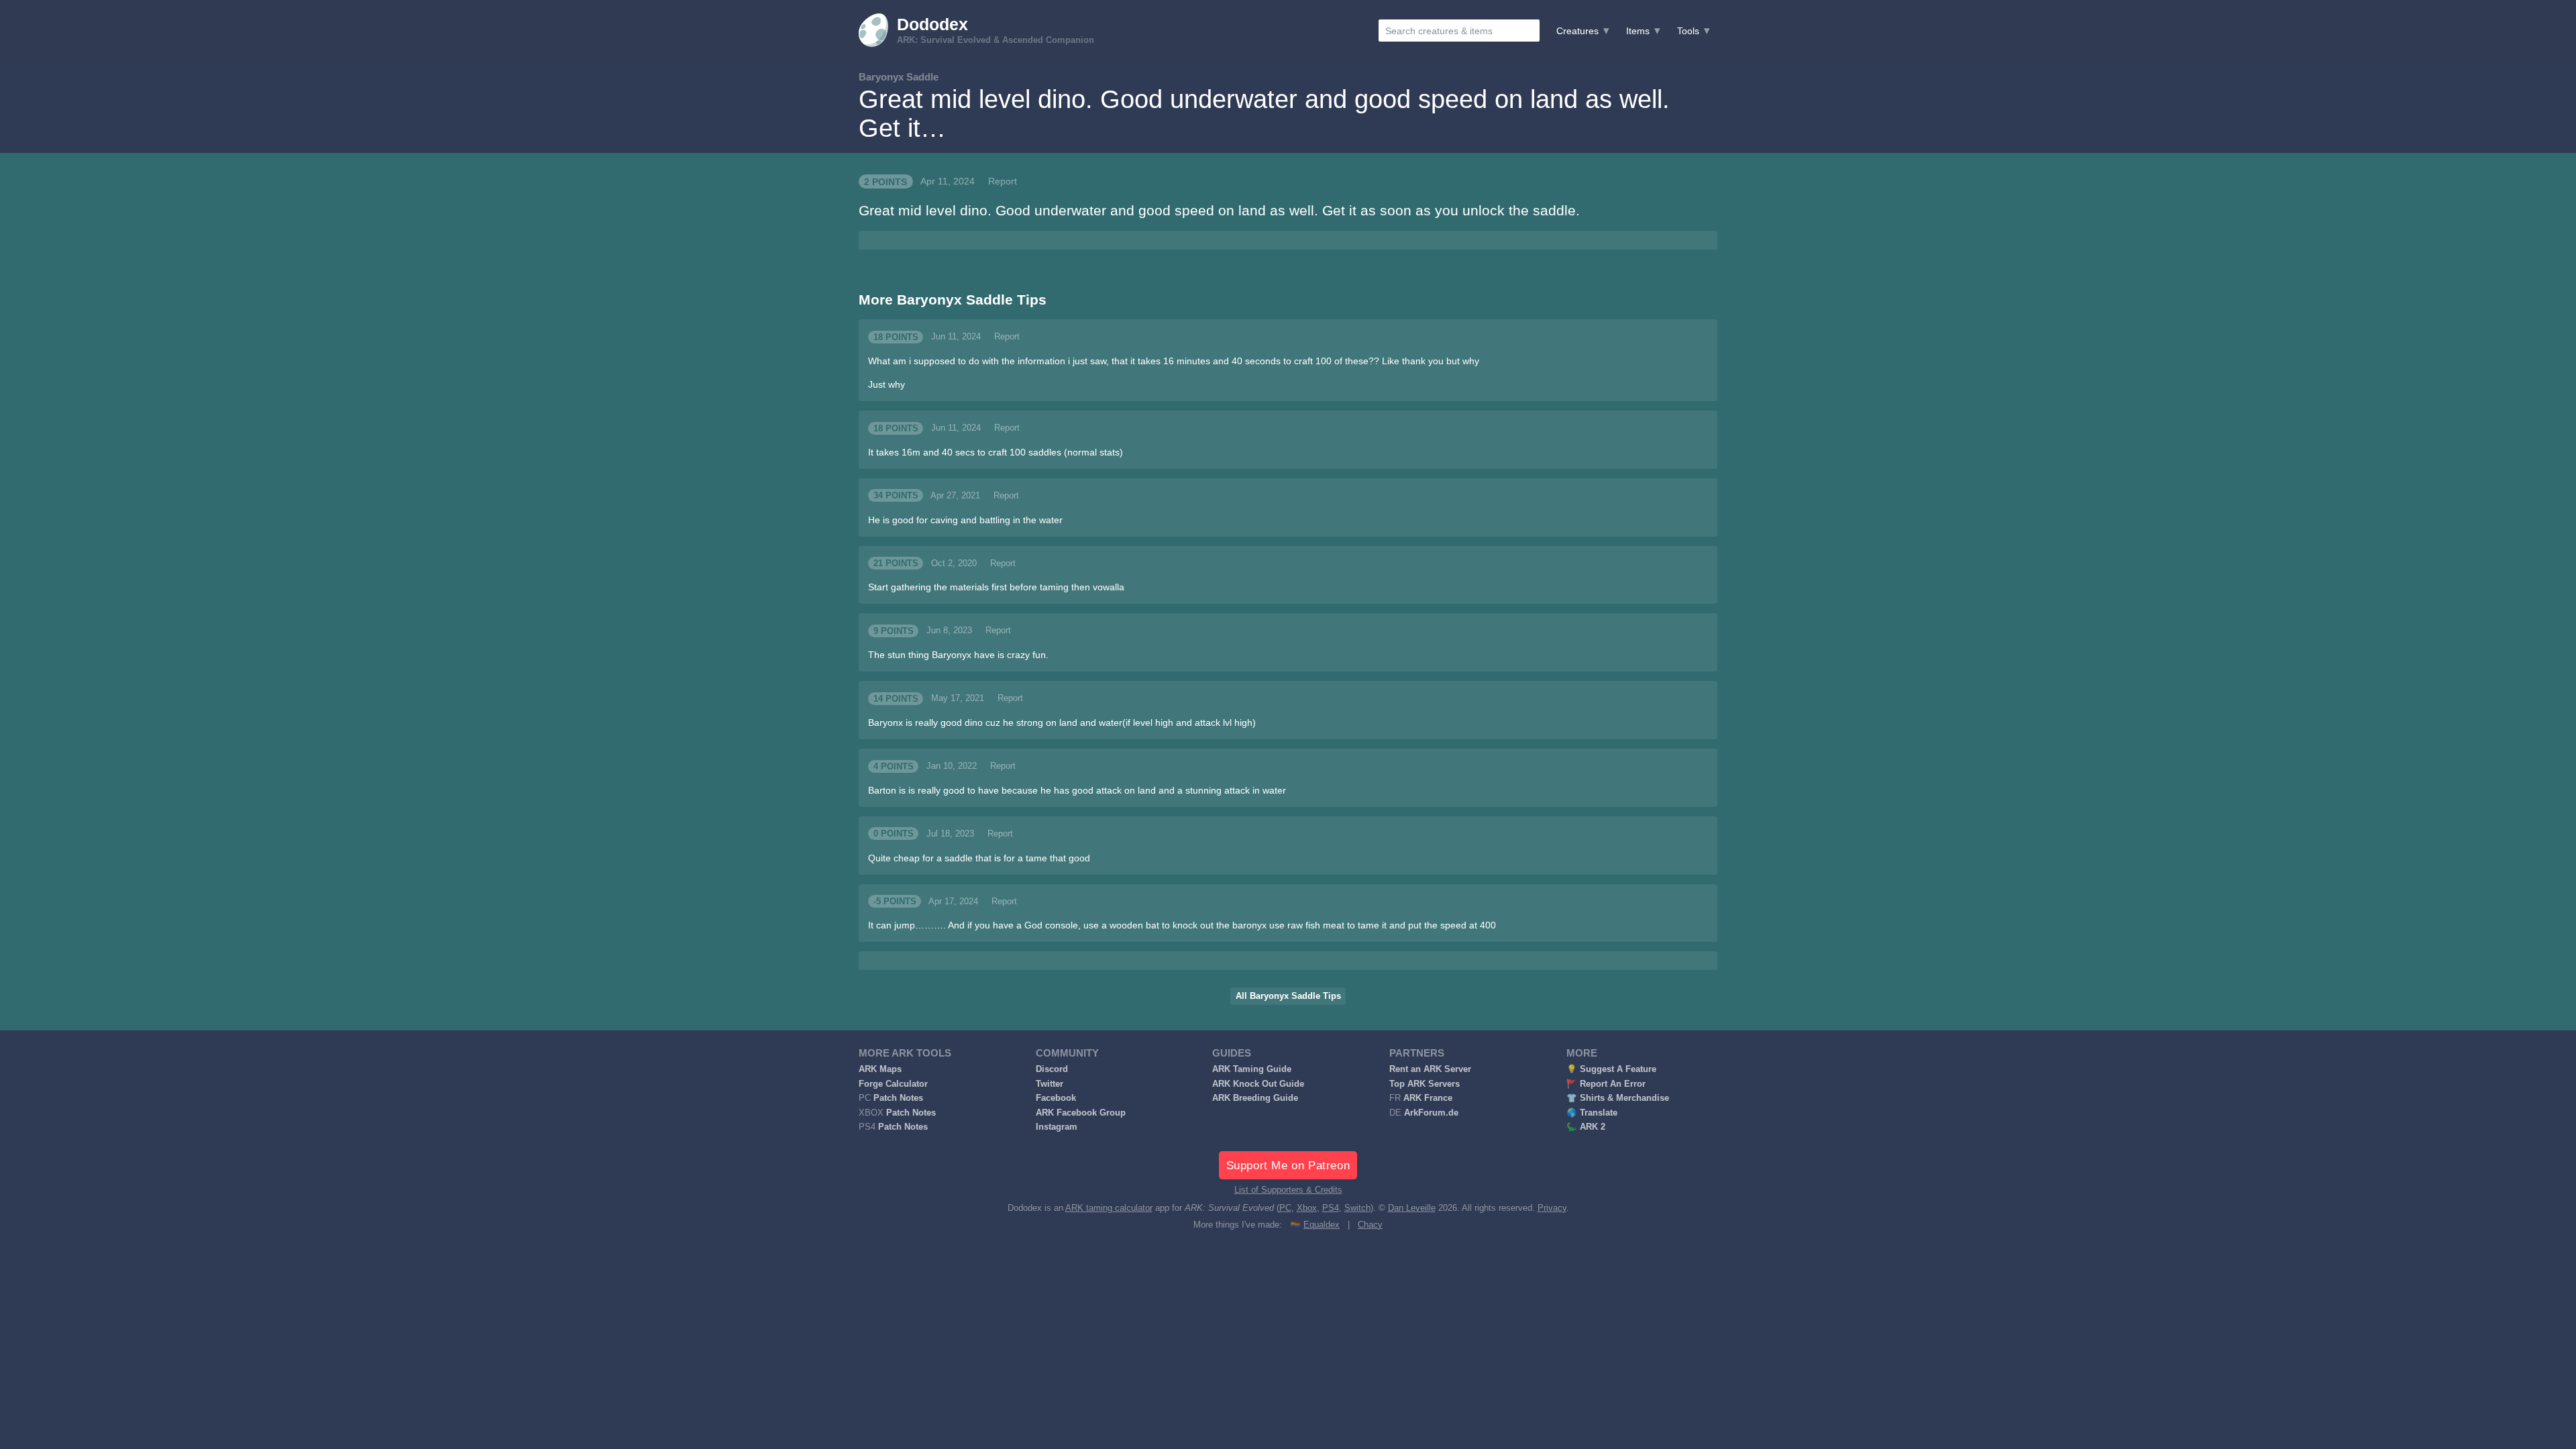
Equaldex (1322, 1225)
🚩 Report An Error (1606, 1084)
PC (1285, 1208)
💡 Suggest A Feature (1611, 1069)
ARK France (1428, 1098)
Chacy (1370, 1225)
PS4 (1331, 1208)
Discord (1052, 1069)
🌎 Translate (1592, 1113)
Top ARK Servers (1425, 1084)
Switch (1357, 1208)
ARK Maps (880, 1069)
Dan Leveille (1412, 1208)
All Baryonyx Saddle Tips (1288, 996)
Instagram (1057, 1127)
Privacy (1552, 1208)
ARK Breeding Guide (1255, 1098)
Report (1003, 181)
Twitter (1050, 1084)
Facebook (1056, 1098)
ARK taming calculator (1109, 1208)
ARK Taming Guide (1252, 1069)
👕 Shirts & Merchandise (1618, 1098)
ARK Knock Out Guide (1258, 1084)
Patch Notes (898, 1098)
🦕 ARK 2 (1586, 1127)
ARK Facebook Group (1081, 1113)
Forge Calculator (893, 1084)
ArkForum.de (1431, 1113)
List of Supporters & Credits (1288, 1190)
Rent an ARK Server (1430, 1069)
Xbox (1307, 1208)
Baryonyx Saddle (899, 77)
